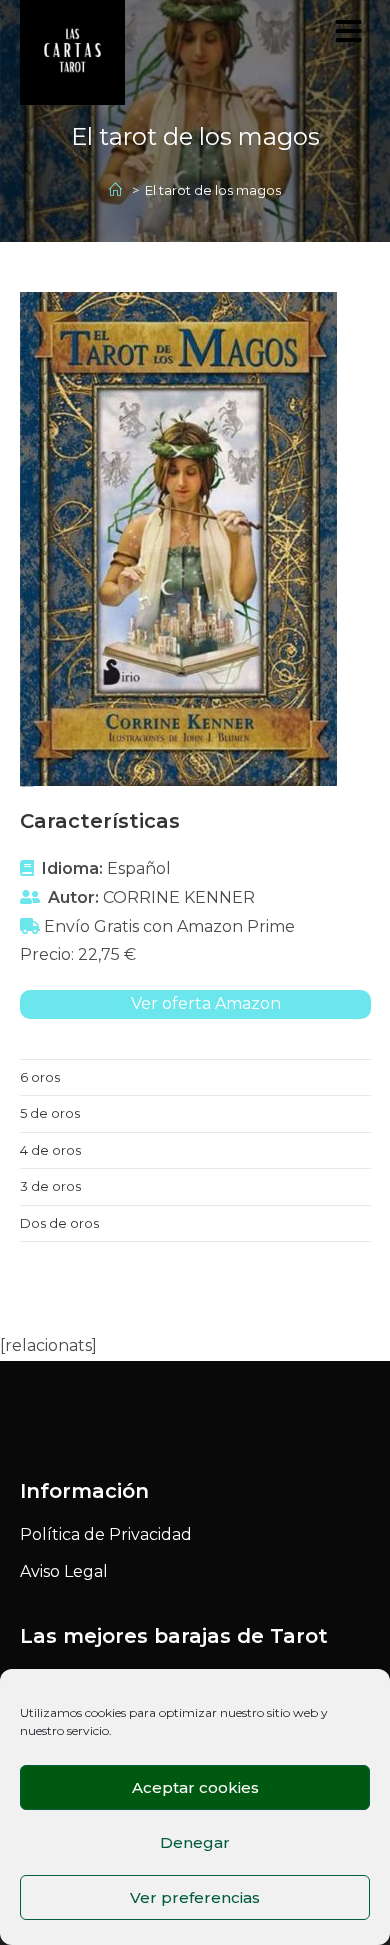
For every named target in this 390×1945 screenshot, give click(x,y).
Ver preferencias (195, 1897)
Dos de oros (59, 1223)
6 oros (40, 1077)
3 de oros (50, 1186)
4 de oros (50, 1150)
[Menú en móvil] (353, 37)
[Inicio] (117, 190)
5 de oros (50, 1113)
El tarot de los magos (213, 190)
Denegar (195, 1842)
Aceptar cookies (195, 1787)
